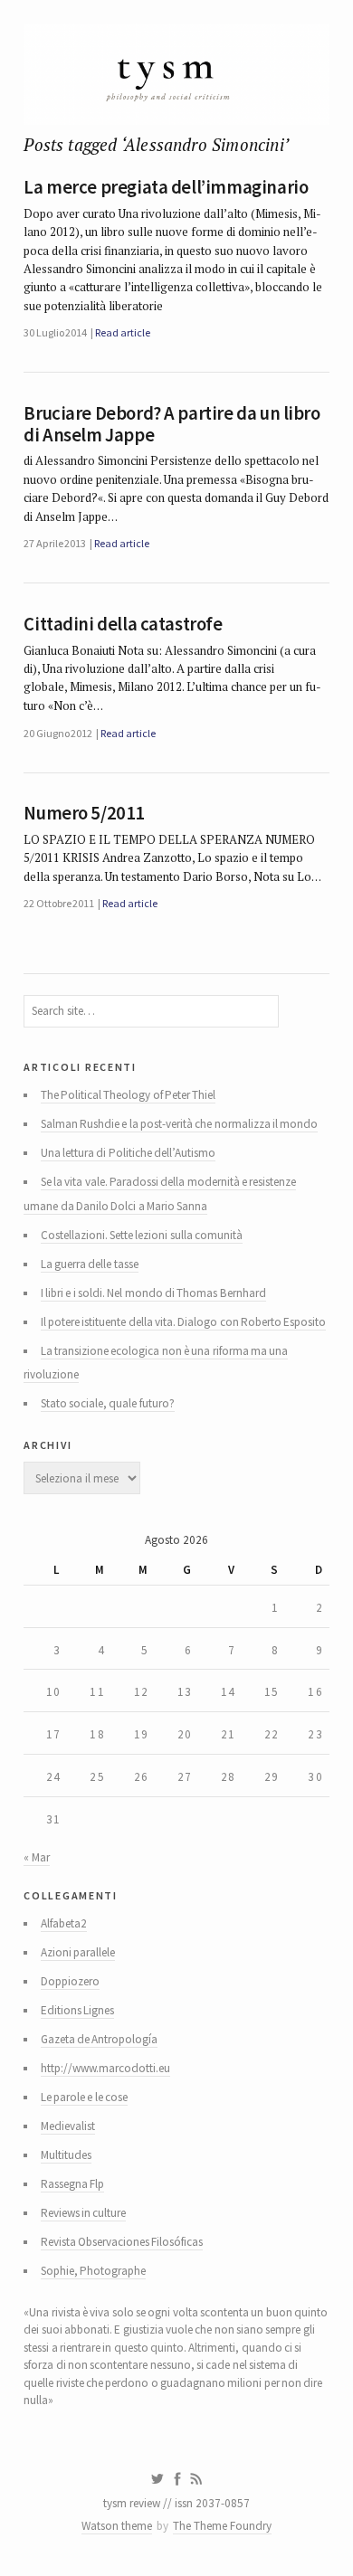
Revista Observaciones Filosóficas (122, 2242)
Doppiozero (70, 1981)
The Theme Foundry (222, 2526)
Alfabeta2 (64, 1923)
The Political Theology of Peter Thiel (129, 1095)
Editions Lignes (77, 2010)
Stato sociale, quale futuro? (108, 1403)
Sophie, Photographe (93, 2271)
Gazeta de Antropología (100, 2039)
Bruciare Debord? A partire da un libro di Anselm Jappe (172, 424)
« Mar (36, 1857)
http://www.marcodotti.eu (105, 2068)
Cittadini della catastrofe (123, 624)
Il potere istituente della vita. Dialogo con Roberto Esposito (184, 1322)
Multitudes (66, 2155)
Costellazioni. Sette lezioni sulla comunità (142, 1235)
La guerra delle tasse (90, 1264)
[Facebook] (177, 2479)
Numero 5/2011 (84, 813)
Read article (122, 332)
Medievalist (68, 2126)
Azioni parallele (78, 1952)
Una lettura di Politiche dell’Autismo (128, 1153)
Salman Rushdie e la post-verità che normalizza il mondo (180, 1124)
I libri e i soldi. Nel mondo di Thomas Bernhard (153, 1293)
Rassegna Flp (72, 2184)
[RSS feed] (196, 2479)
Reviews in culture (84, 2213)
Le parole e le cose (84, 2097)
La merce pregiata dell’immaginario (166, 187)
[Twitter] (157, 2479)
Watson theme (117, 2526)
